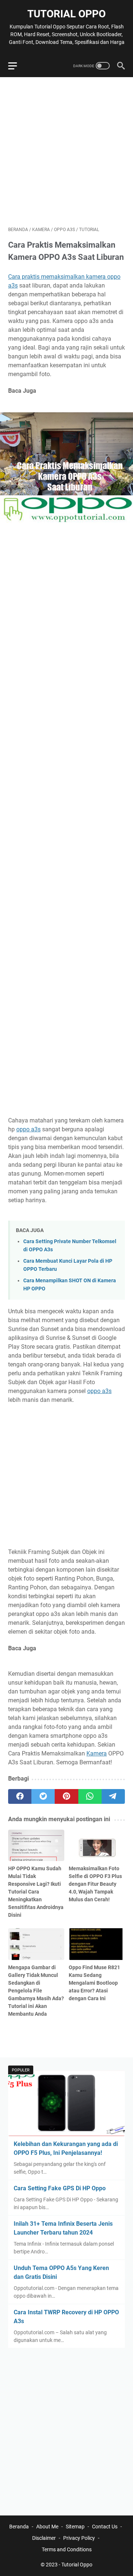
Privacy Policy (79, 2538)
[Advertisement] (66, 152)
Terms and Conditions (67, 2549)
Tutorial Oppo (66, 14)
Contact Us (105, 2527)
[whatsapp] (90, 1796)
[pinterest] (66, 1796)
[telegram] (113, 1796)
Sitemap (75, 2527)
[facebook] (20, 1796)
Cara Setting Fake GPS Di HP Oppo (60, 2188)
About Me (47, 2527)
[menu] (17, 66)
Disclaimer (44, 2538)
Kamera (97, 1753)
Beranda (19, 2527)
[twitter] (43, 1796)
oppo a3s (28, 1129)
